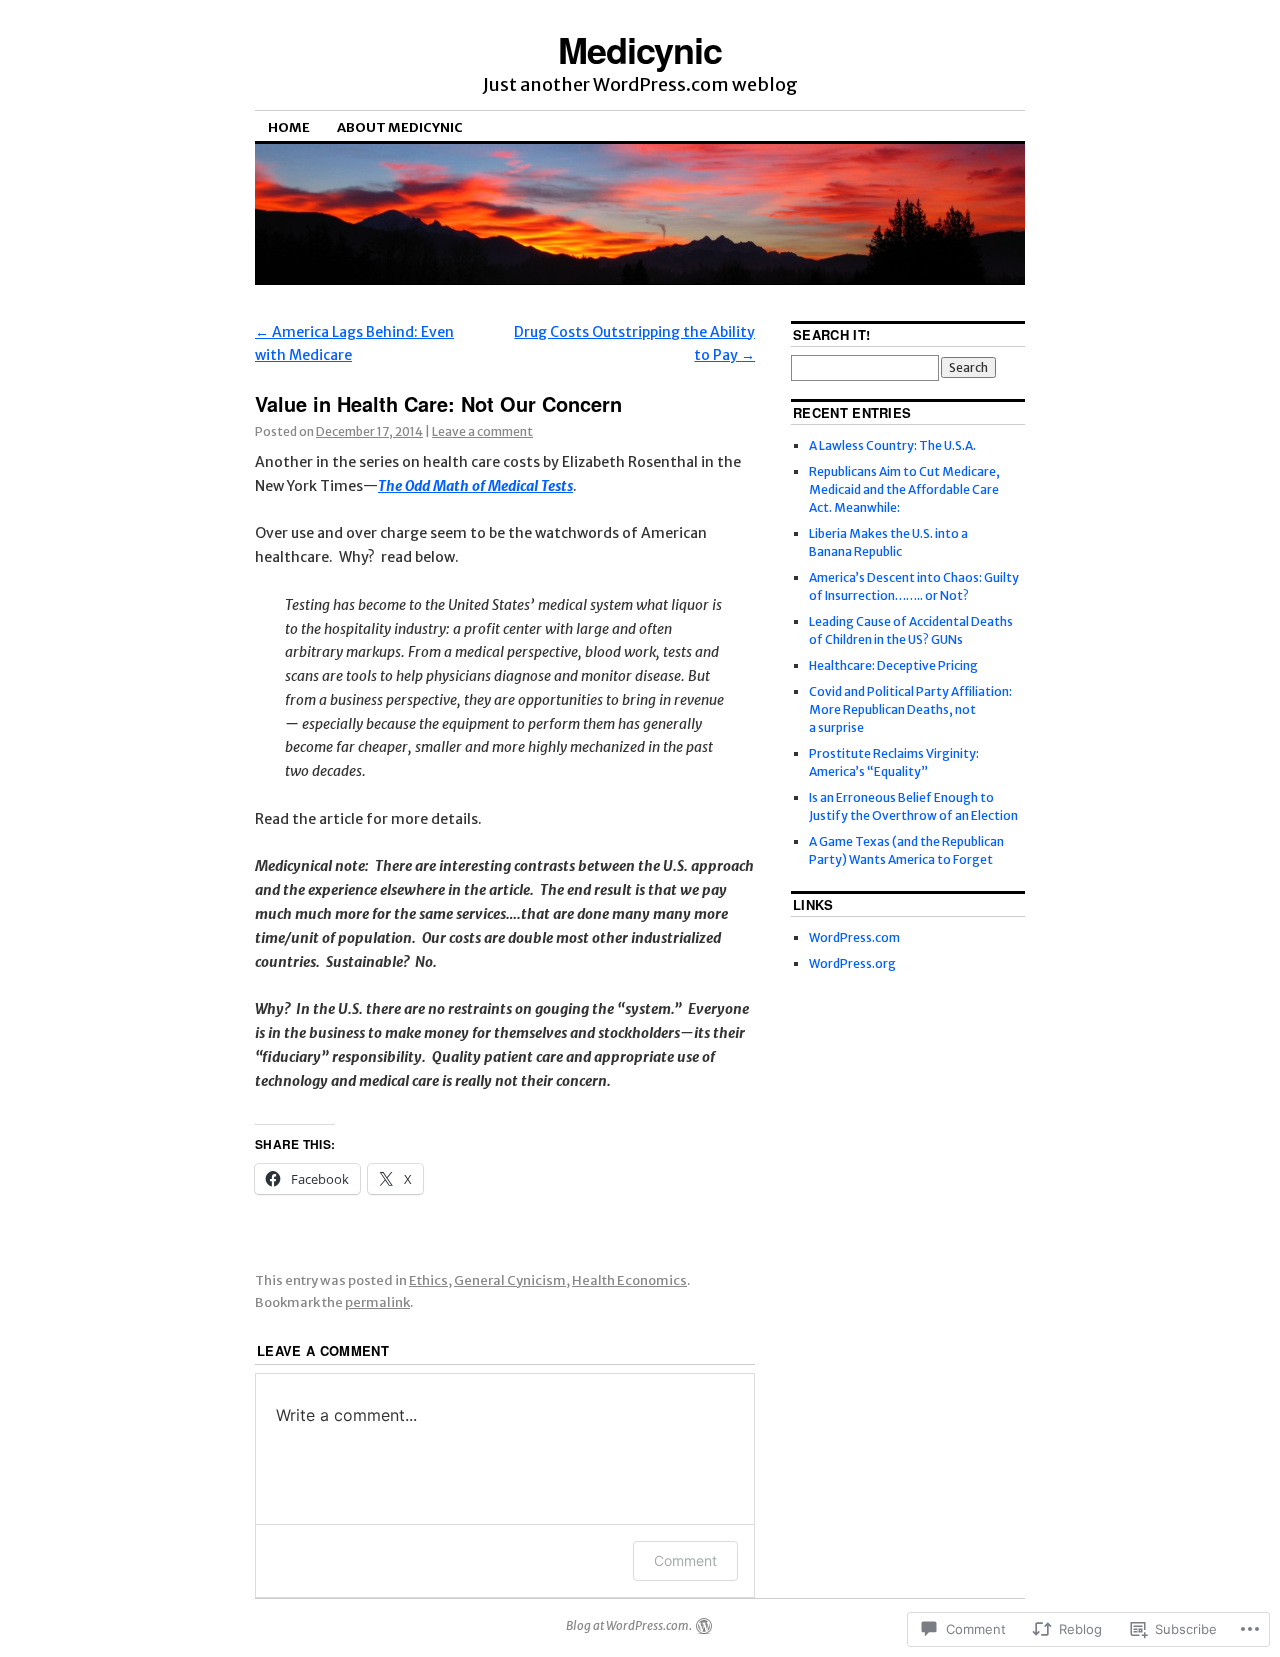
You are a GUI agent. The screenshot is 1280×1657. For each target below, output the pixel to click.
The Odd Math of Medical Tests (475, 486)
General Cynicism (510, 1280)
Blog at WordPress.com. (629, 1625)
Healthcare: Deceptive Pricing (893, 665)
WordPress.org (852, 963)
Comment (685, 1560)
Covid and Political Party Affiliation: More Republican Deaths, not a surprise (910, 709)
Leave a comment (482, 431)
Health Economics (629, 1280)
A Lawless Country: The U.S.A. (892, 445)
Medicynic (640, 49)
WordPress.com (854, 937)
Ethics (428, 1280)
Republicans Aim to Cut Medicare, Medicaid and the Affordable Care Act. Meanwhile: (904, 489)
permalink (377, 1302)
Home (289, 127)
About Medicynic (400, 127)
